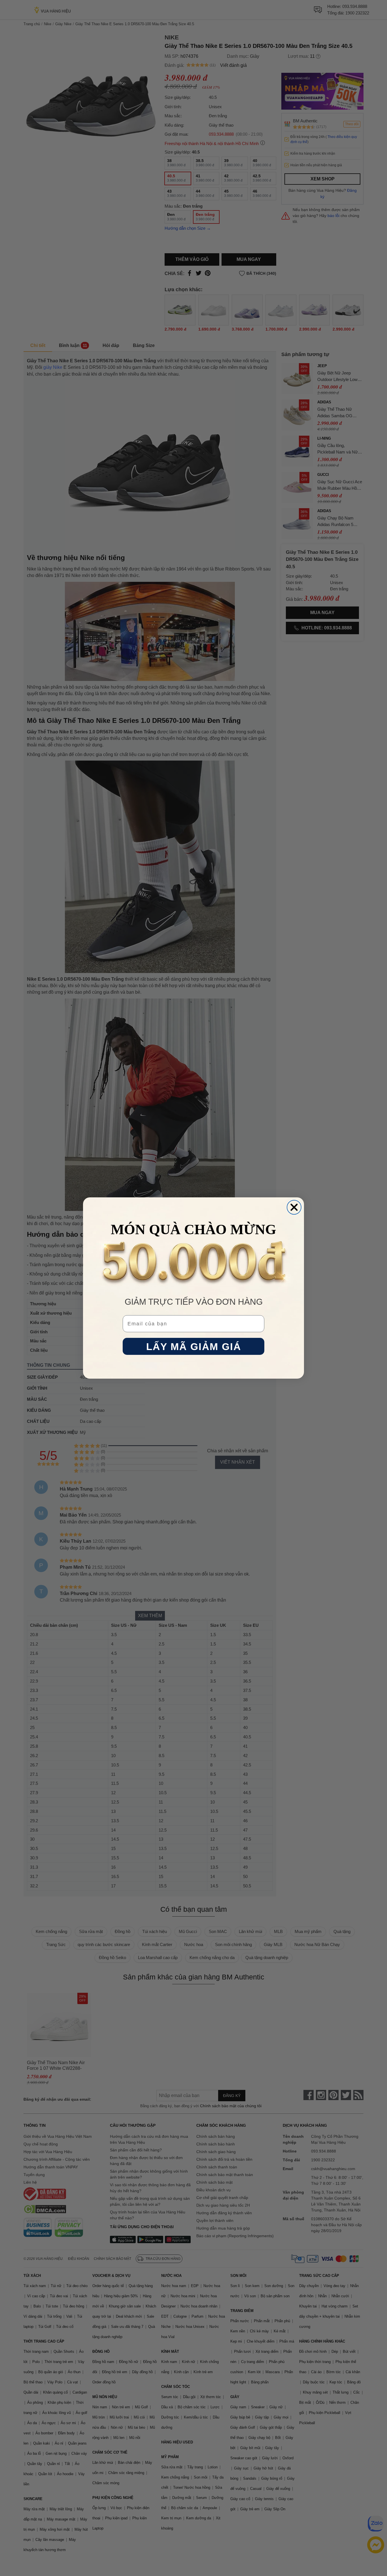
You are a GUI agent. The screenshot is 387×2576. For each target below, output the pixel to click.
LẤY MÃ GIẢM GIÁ (194, 1346)
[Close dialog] (294, 1207)
